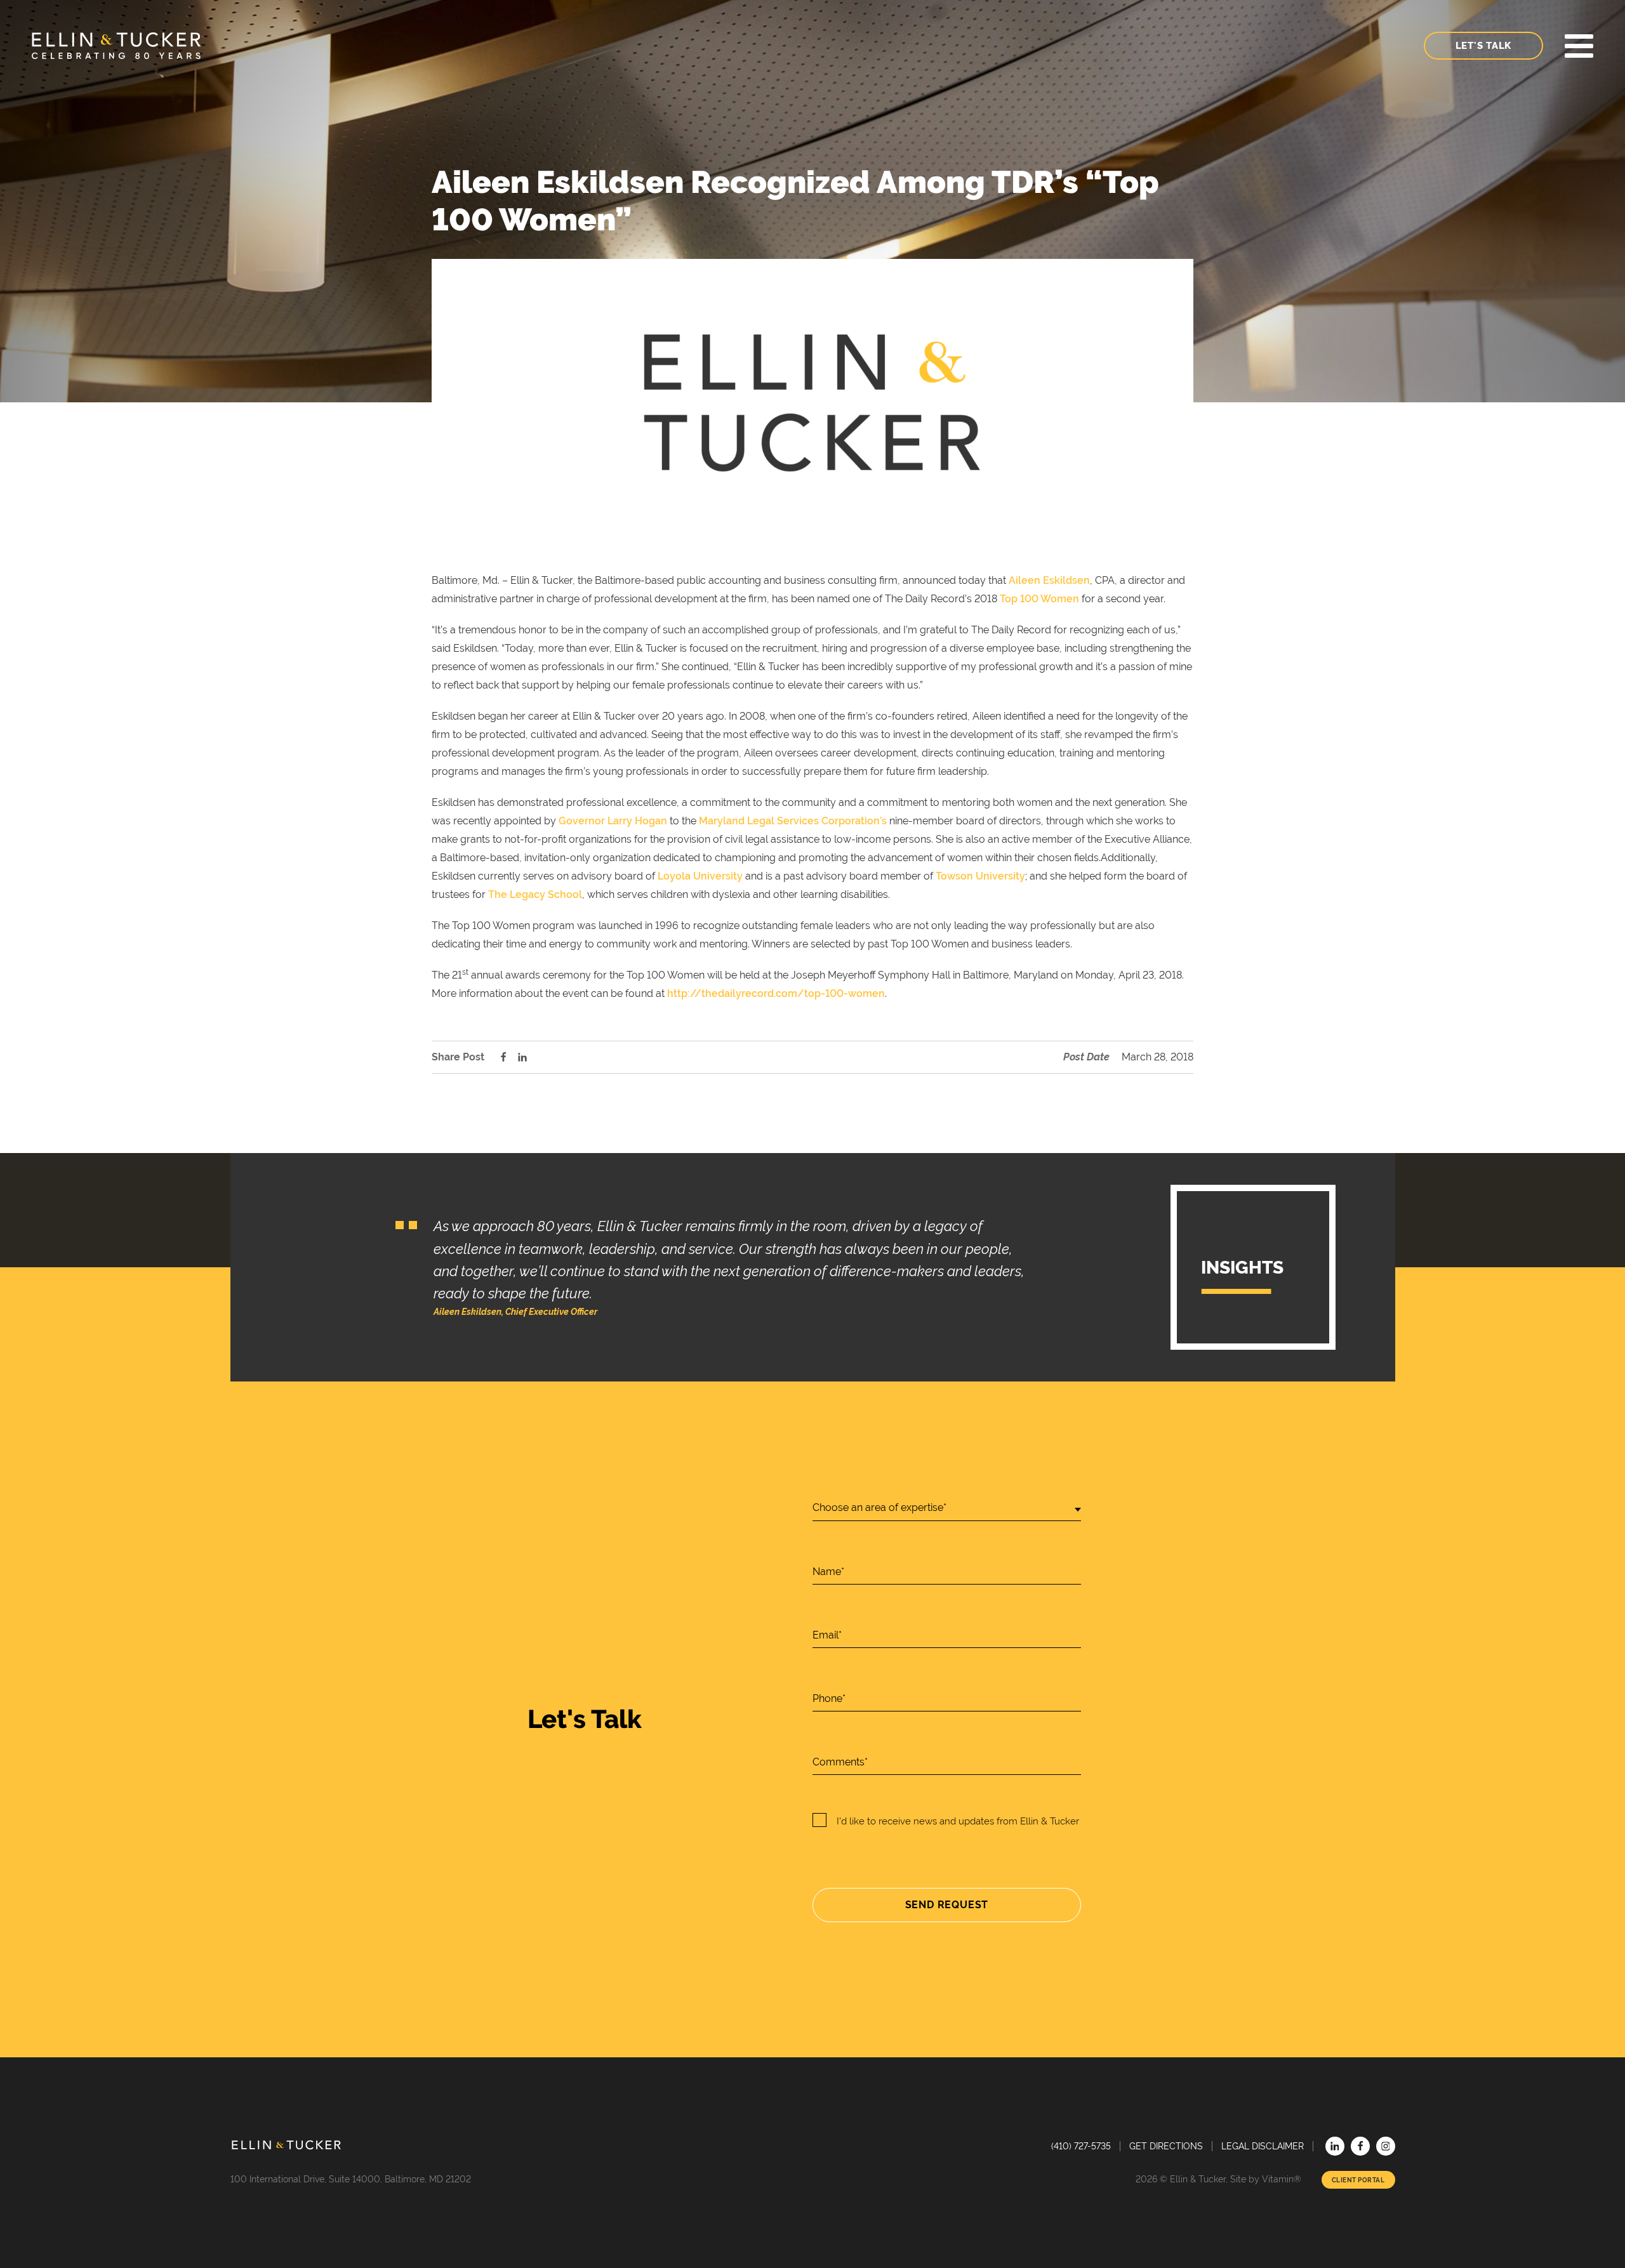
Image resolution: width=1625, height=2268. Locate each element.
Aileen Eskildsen (1049, 580)
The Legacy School (535, 894)
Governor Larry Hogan (613, 821)
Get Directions (1166, 2146)
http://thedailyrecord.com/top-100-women (776, 993)
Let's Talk (1484, 46)
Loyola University (701, 876)
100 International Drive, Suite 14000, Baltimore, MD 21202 (351, 2179)
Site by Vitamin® (1266, 2179)
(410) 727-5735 (1081, 2146)
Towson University (980, 876)
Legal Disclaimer (1263, 2146)
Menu (1579, 46)
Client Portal (1358, 2180)
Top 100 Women (1039, 599)
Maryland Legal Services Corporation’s (793, 821)
